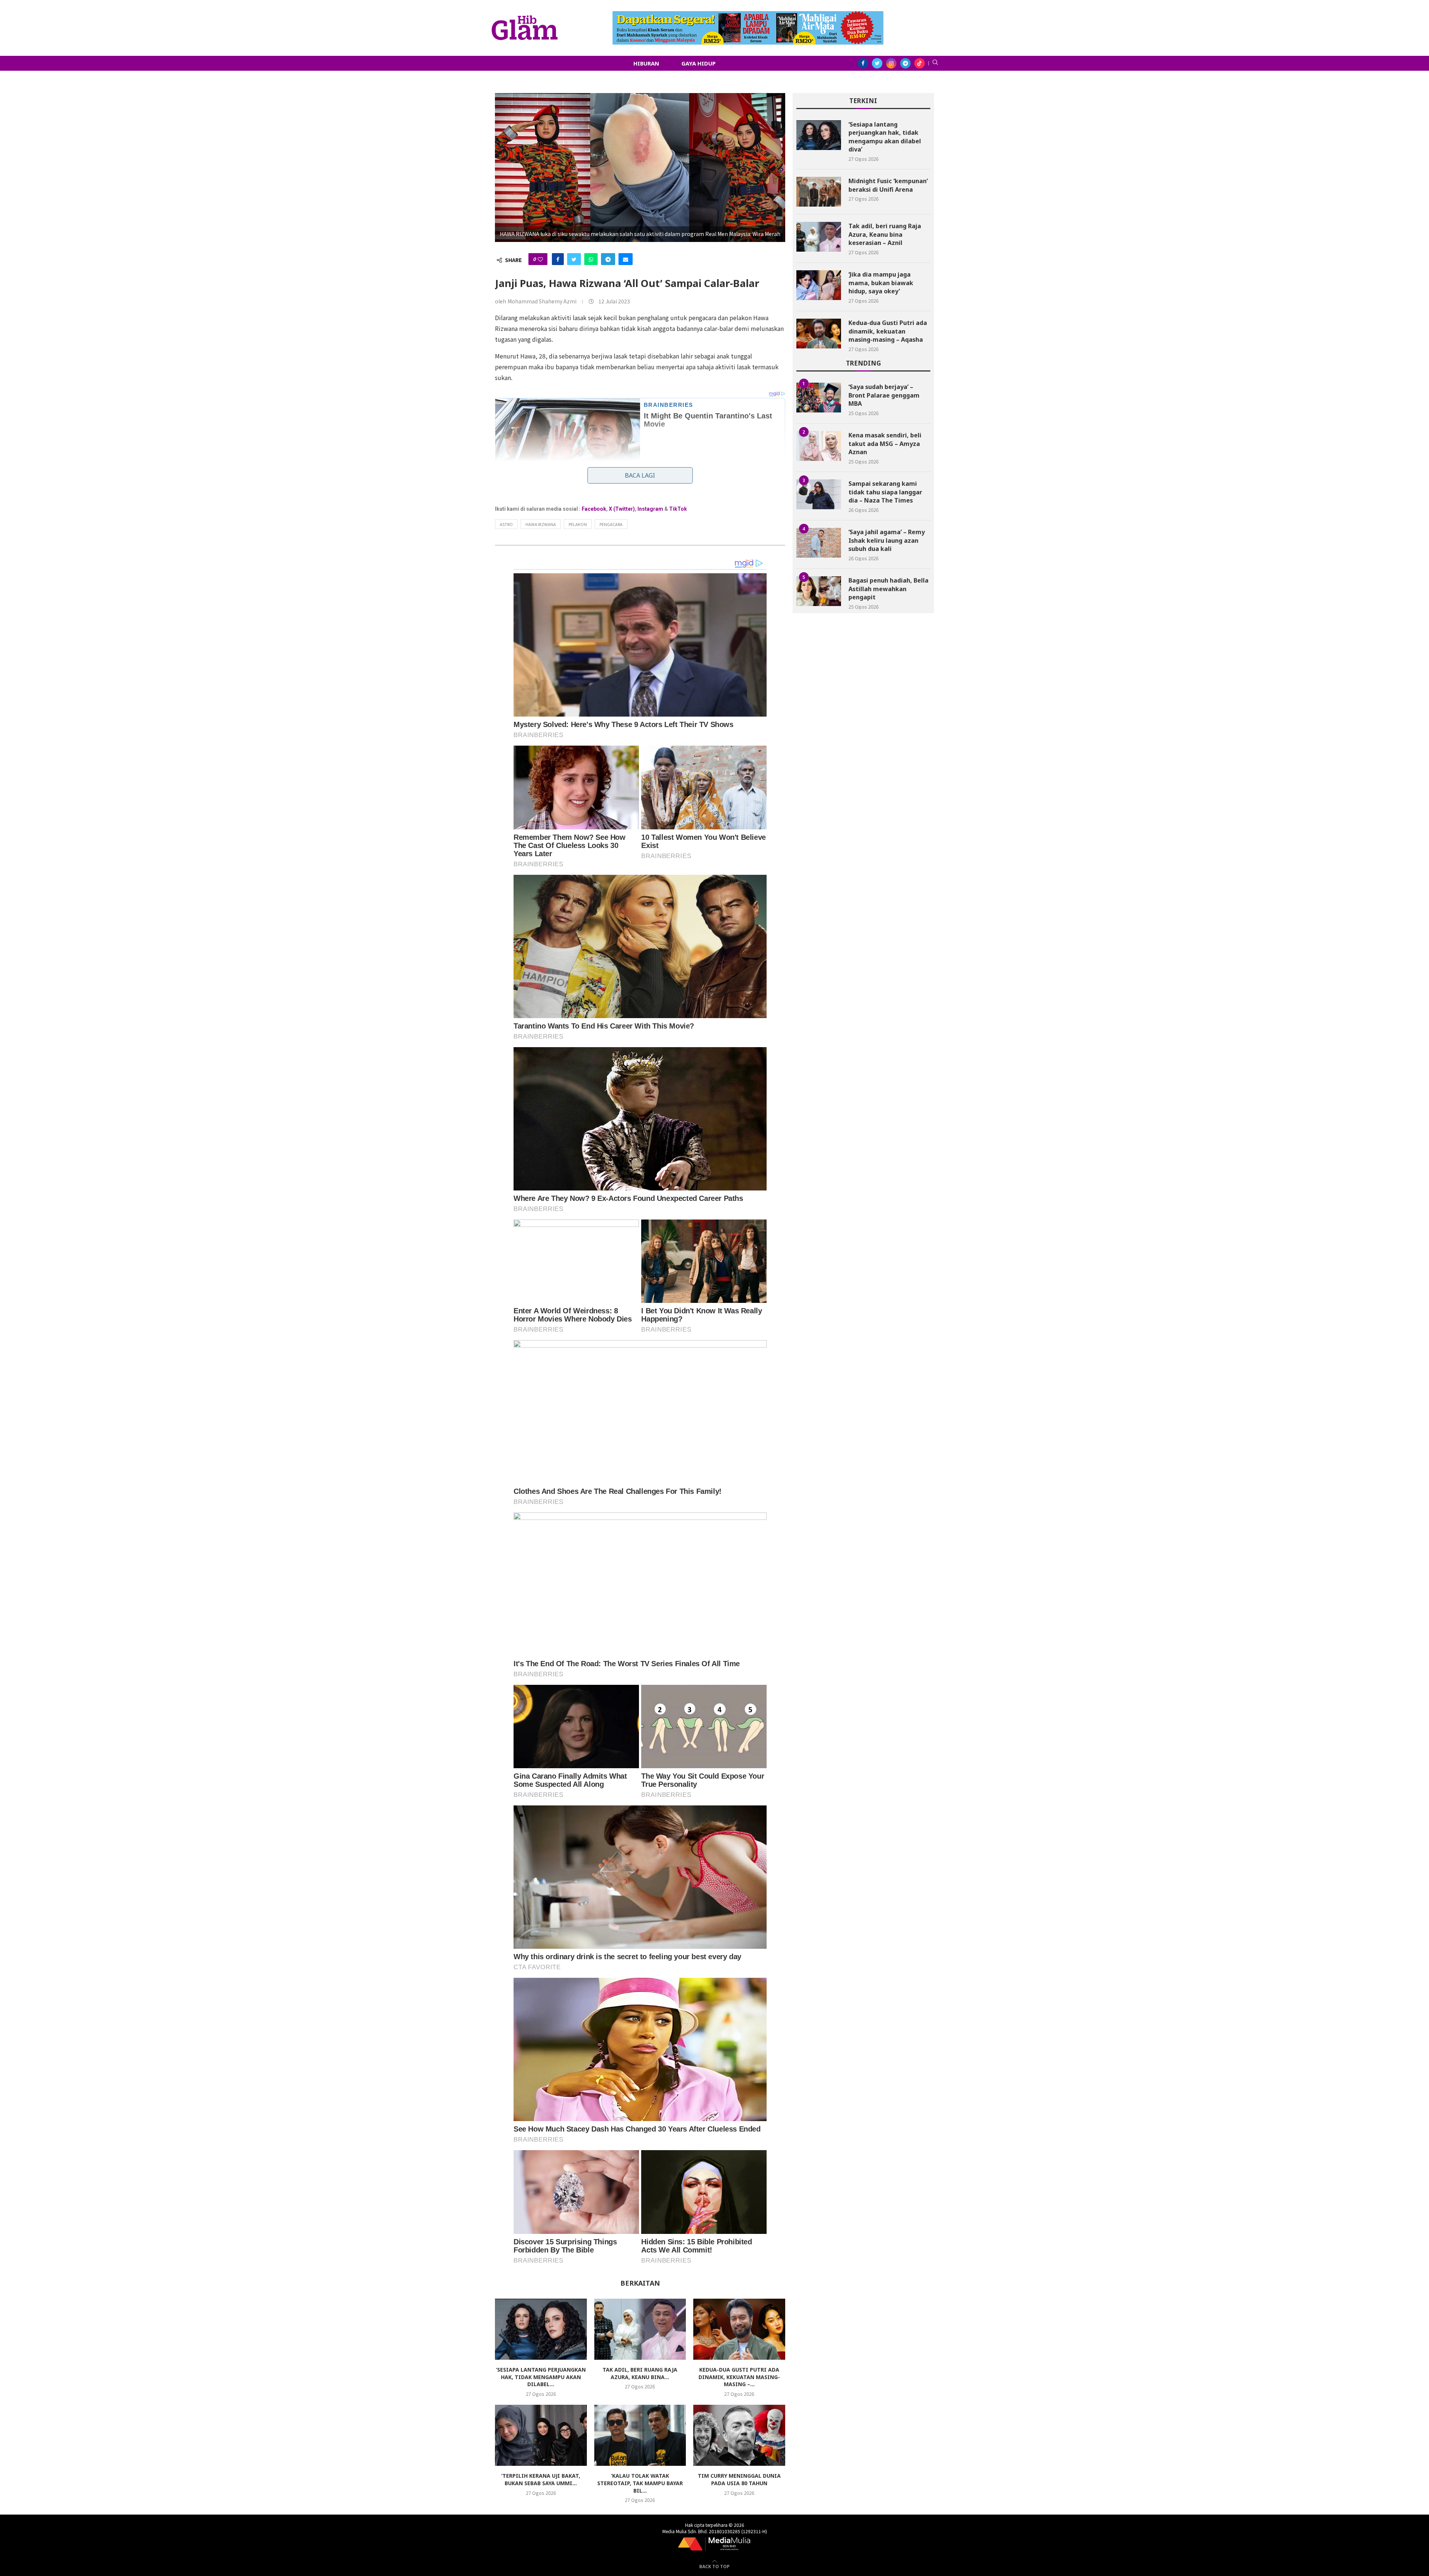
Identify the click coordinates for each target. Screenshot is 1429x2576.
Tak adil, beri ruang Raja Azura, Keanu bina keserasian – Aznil (885, 234)
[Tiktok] (920, 63)
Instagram (650, 509)
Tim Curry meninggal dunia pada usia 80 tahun (739, 2479)
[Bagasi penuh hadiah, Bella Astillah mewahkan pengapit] (819, 591)
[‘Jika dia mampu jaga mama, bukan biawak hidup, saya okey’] (819, 285)
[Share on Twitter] (574, 259)
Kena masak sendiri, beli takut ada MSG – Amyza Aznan (885, 444)
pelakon (578, 524)
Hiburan (646, 63)
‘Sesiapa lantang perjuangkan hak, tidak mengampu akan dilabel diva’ (885, 137)
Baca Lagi (640, 475)
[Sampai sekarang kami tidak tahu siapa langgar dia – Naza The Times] (819, 494)
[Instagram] (891, 63)
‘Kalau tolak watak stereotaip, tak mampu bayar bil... (640, 2483)
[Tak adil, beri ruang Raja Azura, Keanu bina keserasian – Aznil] (640, 2329)
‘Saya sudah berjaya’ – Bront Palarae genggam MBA (884, 395)
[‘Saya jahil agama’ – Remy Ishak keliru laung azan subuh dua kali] (819, 543)
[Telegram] (905, 63)
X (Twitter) (622, 509)
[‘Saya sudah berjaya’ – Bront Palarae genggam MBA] (819, 398)
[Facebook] (863, 63)
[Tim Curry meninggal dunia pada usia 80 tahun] (739, 2435)
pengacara (611, 524)
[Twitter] (877, 63)
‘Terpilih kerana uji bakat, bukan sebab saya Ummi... (541, 2479)
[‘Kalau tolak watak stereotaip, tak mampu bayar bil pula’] (640, 2435)
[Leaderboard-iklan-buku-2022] (748, 15)
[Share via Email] (626, 259)
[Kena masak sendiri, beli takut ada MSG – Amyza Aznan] (819, 446)
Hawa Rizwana (541, 524)
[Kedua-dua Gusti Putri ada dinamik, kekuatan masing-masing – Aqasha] (739, 2329)
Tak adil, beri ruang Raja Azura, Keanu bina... (640, 2373)
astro (506, 524)
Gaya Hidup (698, 63)
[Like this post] (540, 259)
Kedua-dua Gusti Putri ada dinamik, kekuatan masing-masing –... (739, 2377)
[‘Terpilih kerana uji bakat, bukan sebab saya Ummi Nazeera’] (541, 2435)
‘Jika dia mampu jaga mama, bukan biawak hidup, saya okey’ (881, 283)
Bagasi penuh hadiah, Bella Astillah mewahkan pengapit (888, 589)
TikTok (678, 509)
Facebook (594, 509)
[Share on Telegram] (608, 259)
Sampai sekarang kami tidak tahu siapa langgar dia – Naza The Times (885, 492)
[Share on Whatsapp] (591, 259)
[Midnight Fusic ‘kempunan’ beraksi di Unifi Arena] (819, 192)
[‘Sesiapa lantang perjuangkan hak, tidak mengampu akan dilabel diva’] (541, 2329)
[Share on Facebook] (558, 259)
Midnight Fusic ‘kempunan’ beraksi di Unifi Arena (888, 185)
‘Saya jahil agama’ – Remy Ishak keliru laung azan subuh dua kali (887, 540)
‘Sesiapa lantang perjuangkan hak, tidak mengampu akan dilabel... (541, 2377)
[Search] (935, 63)
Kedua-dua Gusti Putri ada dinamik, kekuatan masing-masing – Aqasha (888, 331)
